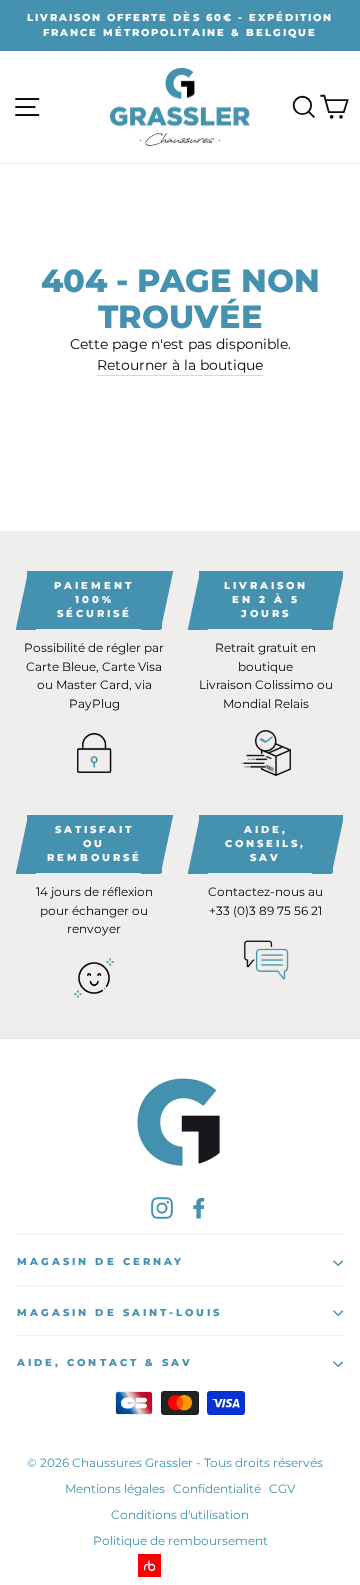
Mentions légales (115, 1488)
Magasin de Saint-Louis (119, 1312)
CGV (282, 1488)
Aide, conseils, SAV (265, 843)
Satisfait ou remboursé (94, 843)
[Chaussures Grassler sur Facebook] (199, 1208)
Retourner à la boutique (180, 365)
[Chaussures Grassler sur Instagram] (162, 1208)
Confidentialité (217, 1488)
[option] (180, 25)
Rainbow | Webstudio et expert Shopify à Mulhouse (180, 1565)
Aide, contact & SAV (105, 1362)
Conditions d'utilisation (180, 1514)
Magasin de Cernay (100, 1261)
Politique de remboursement (180, 1540)
